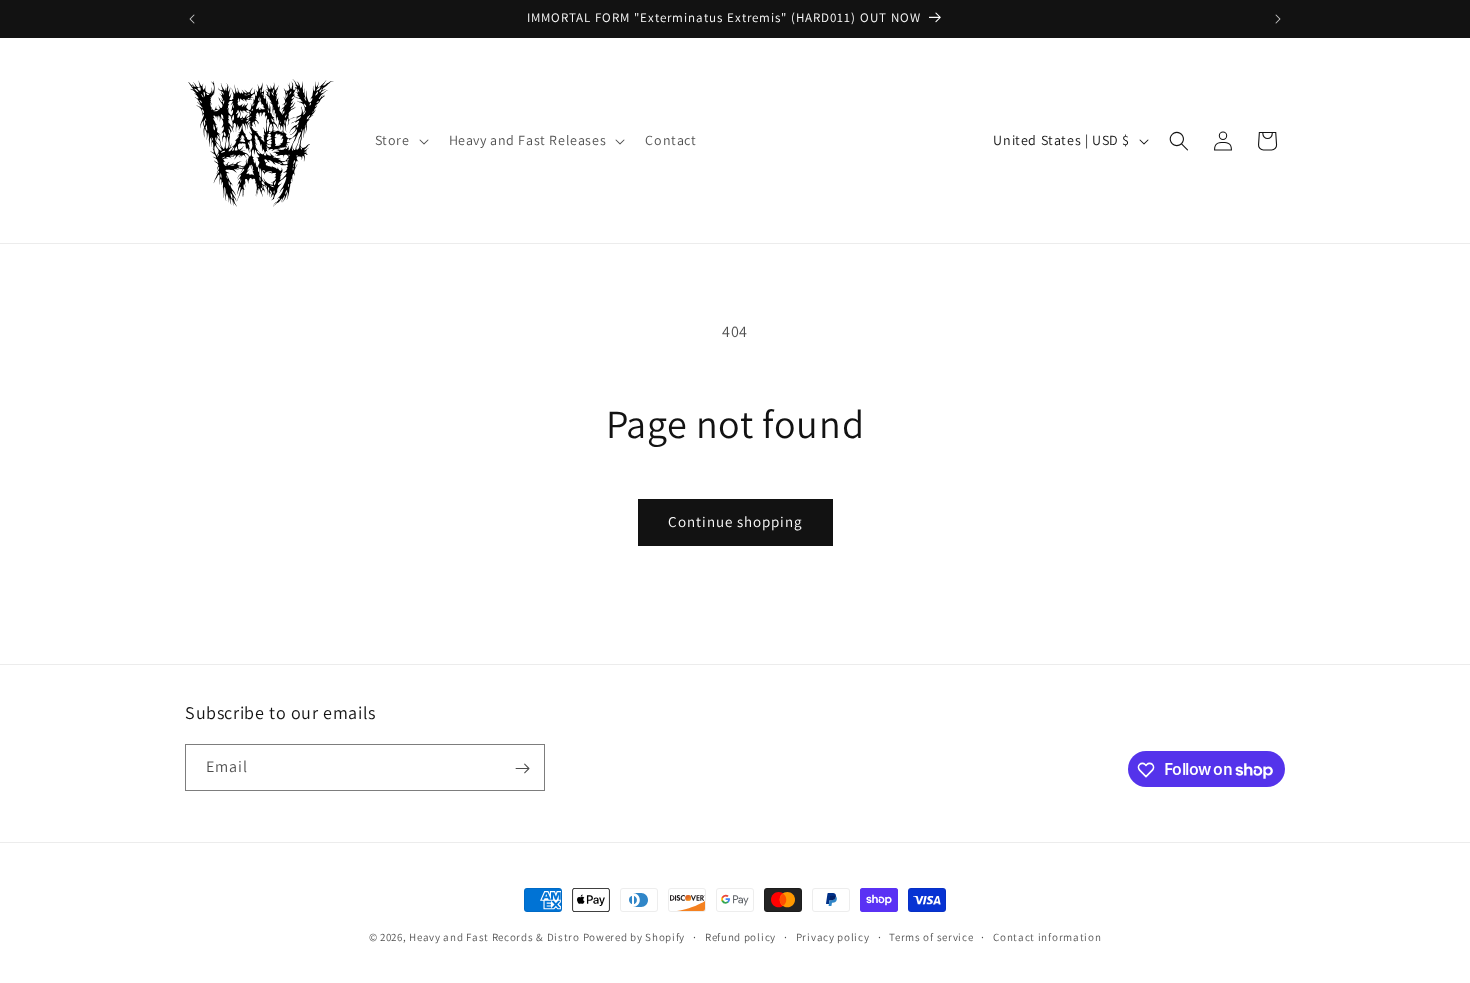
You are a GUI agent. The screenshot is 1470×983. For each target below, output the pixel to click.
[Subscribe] (522, 768)
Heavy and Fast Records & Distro (494, 937)
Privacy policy (833, 936)
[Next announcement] (1278, 19)
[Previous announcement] (192, 19)
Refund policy (740, 936)
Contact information (1047, 936)
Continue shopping (735, 521)
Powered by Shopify (634, 937)
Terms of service (931, 936)
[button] (400, 140)
